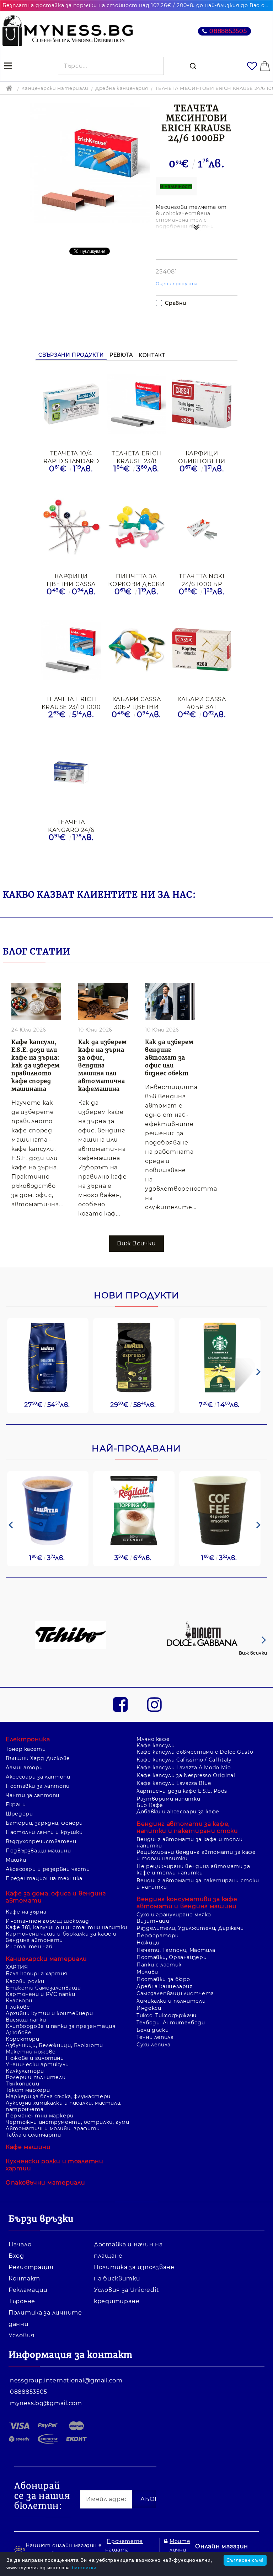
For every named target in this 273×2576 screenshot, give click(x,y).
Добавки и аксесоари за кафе (178, 1812)
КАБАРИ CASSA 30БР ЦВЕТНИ (137, 703)
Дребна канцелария (122, 88)
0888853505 (228, 31)
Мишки (16, 1860)
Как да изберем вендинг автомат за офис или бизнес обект (169, 1057)
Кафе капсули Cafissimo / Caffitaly (184, 1760)
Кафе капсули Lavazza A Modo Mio (184, 1768)
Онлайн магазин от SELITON (222, 2551)
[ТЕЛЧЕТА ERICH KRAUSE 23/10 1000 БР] (71, 650)
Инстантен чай (29, 1947)
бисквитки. (85, 2567)
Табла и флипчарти (33, 2135)
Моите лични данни (180, 2550)
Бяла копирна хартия (36, 1974)
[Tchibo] (71, 1636)
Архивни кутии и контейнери (49, 2013)
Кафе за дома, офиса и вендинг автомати (56, 1897)
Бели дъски (152, 2030)
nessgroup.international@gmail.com (66, 2380)
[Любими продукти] (252, 66)
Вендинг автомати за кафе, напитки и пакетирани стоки (187, 1827)
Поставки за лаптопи (38, 1786)
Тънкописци (22, 2084)
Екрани (16, 1804)
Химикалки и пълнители (171, 2001)
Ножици (148, 1943)
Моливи (147, 1972)
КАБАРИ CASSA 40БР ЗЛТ (202, 703)
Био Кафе (150, 1805)
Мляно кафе (153, 1739)
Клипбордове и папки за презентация (60, 2026)
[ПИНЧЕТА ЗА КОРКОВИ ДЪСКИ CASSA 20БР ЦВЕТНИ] (136, 528)
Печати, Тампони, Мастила (176, 1950)
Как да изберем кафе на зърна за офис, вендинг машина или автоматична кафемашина (103, 1065)
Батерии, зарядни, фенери (44, 1823)
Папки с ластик (159, 1965)
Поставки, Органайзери (172, 1957)
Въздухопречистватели (41, 1841)
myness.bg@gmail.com (46, 2403)
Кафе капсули (156, 1746)
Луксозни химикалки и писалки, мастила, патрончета (64, 2106)
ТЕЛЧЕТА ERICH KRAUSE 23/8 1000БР (136, 457)
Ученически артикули (37, 2064)
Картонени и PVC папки (40, 1994)
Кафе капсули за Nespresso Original (186, 1775)
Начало (20, 2244)
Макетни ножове (31, 2052)
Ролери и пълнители (36, 2077)
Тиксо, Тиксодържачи (167, 2015)
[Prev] (11, 1525)
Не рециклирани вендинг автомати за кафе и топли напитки (193, 1869)
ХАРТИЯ (17, 1967)
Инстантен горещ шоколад (47, 1921)
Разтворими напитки (168, 1799)
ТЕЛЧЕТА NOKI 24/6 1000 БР (202, 580)
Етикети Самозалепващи (43, 1988)
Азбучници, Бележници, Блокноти (54, 2045)
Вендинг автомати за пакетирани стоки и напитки (198, 1884)
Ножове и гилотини (35, 2058)
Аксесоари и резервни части (48, 1869)
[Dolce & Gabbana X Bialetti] (203, 1636)
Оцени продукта (177, 284)
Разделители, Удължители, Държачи (190, 1928)
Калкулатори (25, 2071)
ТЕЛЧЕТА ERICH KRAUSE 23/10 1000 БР (71, 703)
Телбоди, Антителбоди (171, 2023)
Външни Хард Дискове (38, 1758)
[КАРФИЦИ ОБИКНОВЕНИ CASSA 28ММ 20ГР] (202, 405)
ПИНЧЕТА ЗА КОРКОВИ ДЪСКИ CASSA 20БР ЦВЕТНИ (136, 580)
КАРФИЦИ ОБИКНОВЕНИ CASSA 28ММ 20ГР (202, 457)
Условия (22, 2335)
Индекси (149, 2008)
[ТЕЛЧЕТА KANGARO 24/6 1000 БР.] (71, 773)
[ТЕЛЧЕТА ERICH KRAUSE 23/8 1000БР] (136, 405)
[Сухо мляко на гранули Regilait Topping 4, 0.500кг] (134, 1511)
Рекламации (28, 2290)
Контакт (152, 355)
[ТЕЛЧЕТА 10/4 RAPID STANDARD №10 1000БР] (71, 404)
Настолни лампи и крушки (44, 1832)
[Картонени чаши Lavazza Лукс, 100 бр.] (48, 1511)
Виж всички (253, 1653)
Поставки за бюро (163, 1979)
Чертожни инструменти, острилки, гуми (68, 2122)
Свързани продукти (71, 355)
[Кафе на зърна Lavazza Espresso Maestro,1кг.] (134, 1357)
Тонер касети (26, 1749)
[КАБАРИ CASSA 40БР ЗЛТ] (202, 651)
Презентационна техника (44, 1878)
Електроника (28, 1739)
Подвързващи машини (38, 1851)
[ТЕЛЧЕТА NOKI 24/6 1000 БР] (202, 527)
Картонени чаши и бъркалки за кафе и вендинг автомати (61, 1937)
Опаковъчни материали (45, 2183)
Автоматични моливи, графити (53, 2128)
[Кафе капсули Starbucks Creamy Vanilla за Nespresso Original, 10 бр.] (220, 1357)
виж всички (136, 1243)
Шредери (19, 1814)
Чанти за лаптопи (33, 1795)
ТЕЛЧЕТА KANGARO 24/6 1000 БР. (71, 826)
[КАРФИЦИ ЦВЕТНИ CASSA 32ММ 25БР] (71, 527)
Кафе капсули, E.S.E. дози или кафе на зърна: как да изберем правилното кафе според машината (36, 1065)
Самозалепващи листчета (175, 1993)
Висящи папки (26, 2020)
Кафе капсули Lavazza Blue (174, 1783)
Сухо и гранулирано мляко (174, 1915)
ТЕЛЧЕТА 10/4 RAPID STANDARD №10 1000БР (71, 457)
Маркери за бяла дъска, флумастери (58, 2096)
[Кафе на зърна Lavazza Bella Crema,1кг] (48, 1357)
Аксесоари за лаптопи (38, 1777)
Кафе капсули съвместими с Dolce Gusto (195, 1752)
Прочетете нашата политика (124, 2550)
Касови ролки (25, 1981)
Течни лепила (155, 2037)
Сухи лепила (154, 2045)
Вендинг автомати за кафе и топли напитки (189, 1842)
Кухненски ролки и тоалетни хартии (55, 2165)
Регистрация (31, 2267)
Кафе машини (28, 2147)
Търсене (22, 2301)
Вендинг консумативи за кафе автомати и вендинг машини (187, 1903)
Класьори (19, 2001)
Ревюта (121, 355)
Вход (16, 2256)
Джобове (18, 2033)
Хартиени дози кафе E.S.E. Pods (182, 1791)
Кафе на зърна (26, 1912)
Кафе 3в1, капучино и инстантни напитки (66, 1927)
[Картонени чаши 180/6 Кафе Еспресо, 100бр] (220, 1511)
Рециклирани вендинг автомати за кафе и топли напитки (196, 1855)
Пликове (18, 2007)
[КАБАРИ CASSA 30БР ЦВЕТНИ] (136, 650)
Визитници (153, 1921)
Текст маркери (28, 2090)
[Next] (257, 1372)
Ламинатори (24, 1768)
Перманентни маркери (40, 2116)
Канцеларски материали (55, 88)
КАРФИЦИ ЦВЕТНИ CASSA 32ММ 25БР (71, 580)
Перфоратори (158, 1936)
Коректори (23, 2039)
